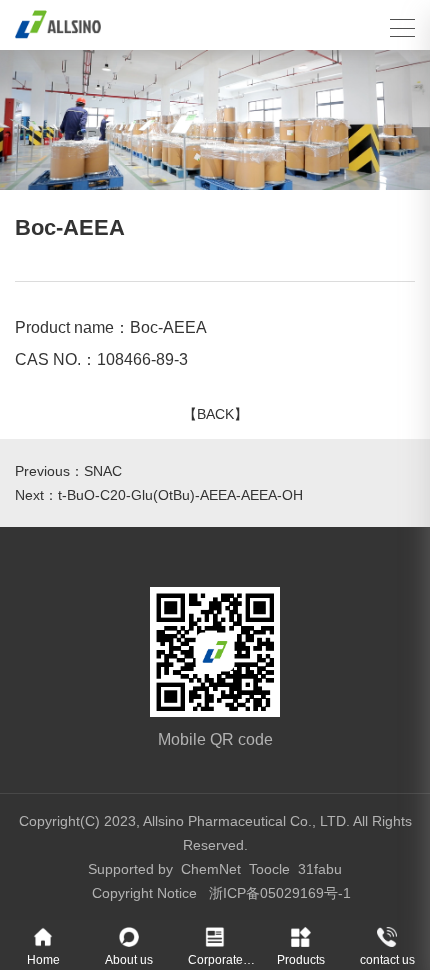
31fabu (320, 869)
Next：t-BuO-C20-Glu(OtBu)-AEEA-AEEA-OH (159, 495)
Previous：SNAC (68, 471)
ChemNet (211, 869)
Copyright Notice (144, 893)
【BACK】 (215, 414)
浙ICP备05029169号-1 (280, 893)
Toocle (269, 869)
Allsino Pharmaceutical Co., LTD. (246, 821)
